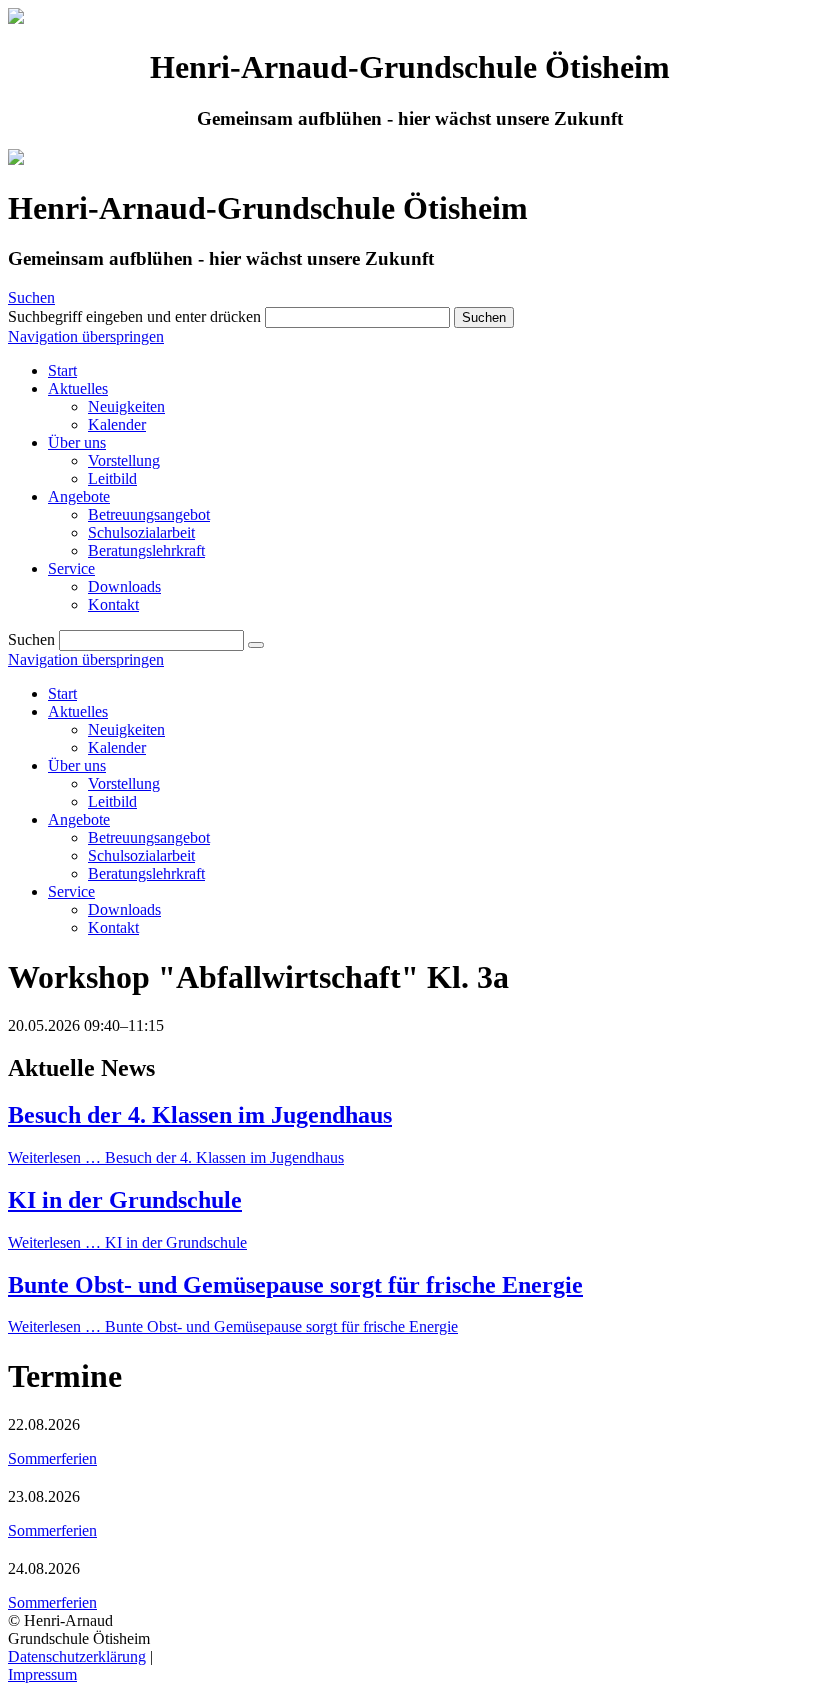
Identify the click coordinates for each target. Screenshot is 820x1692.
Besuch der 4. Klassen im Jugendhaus (200, 1115)
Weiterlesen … (176, 1157)
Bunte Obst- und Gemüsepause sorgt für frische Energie (295, 1285)
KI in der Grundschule (125, 1200)
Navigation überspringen (86, 336)
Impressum (42, 1674)
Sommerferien (52, 1458)
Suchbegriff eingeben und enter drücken (134, 316)
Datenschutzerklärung (77, 1656)
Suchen (31, 297)
